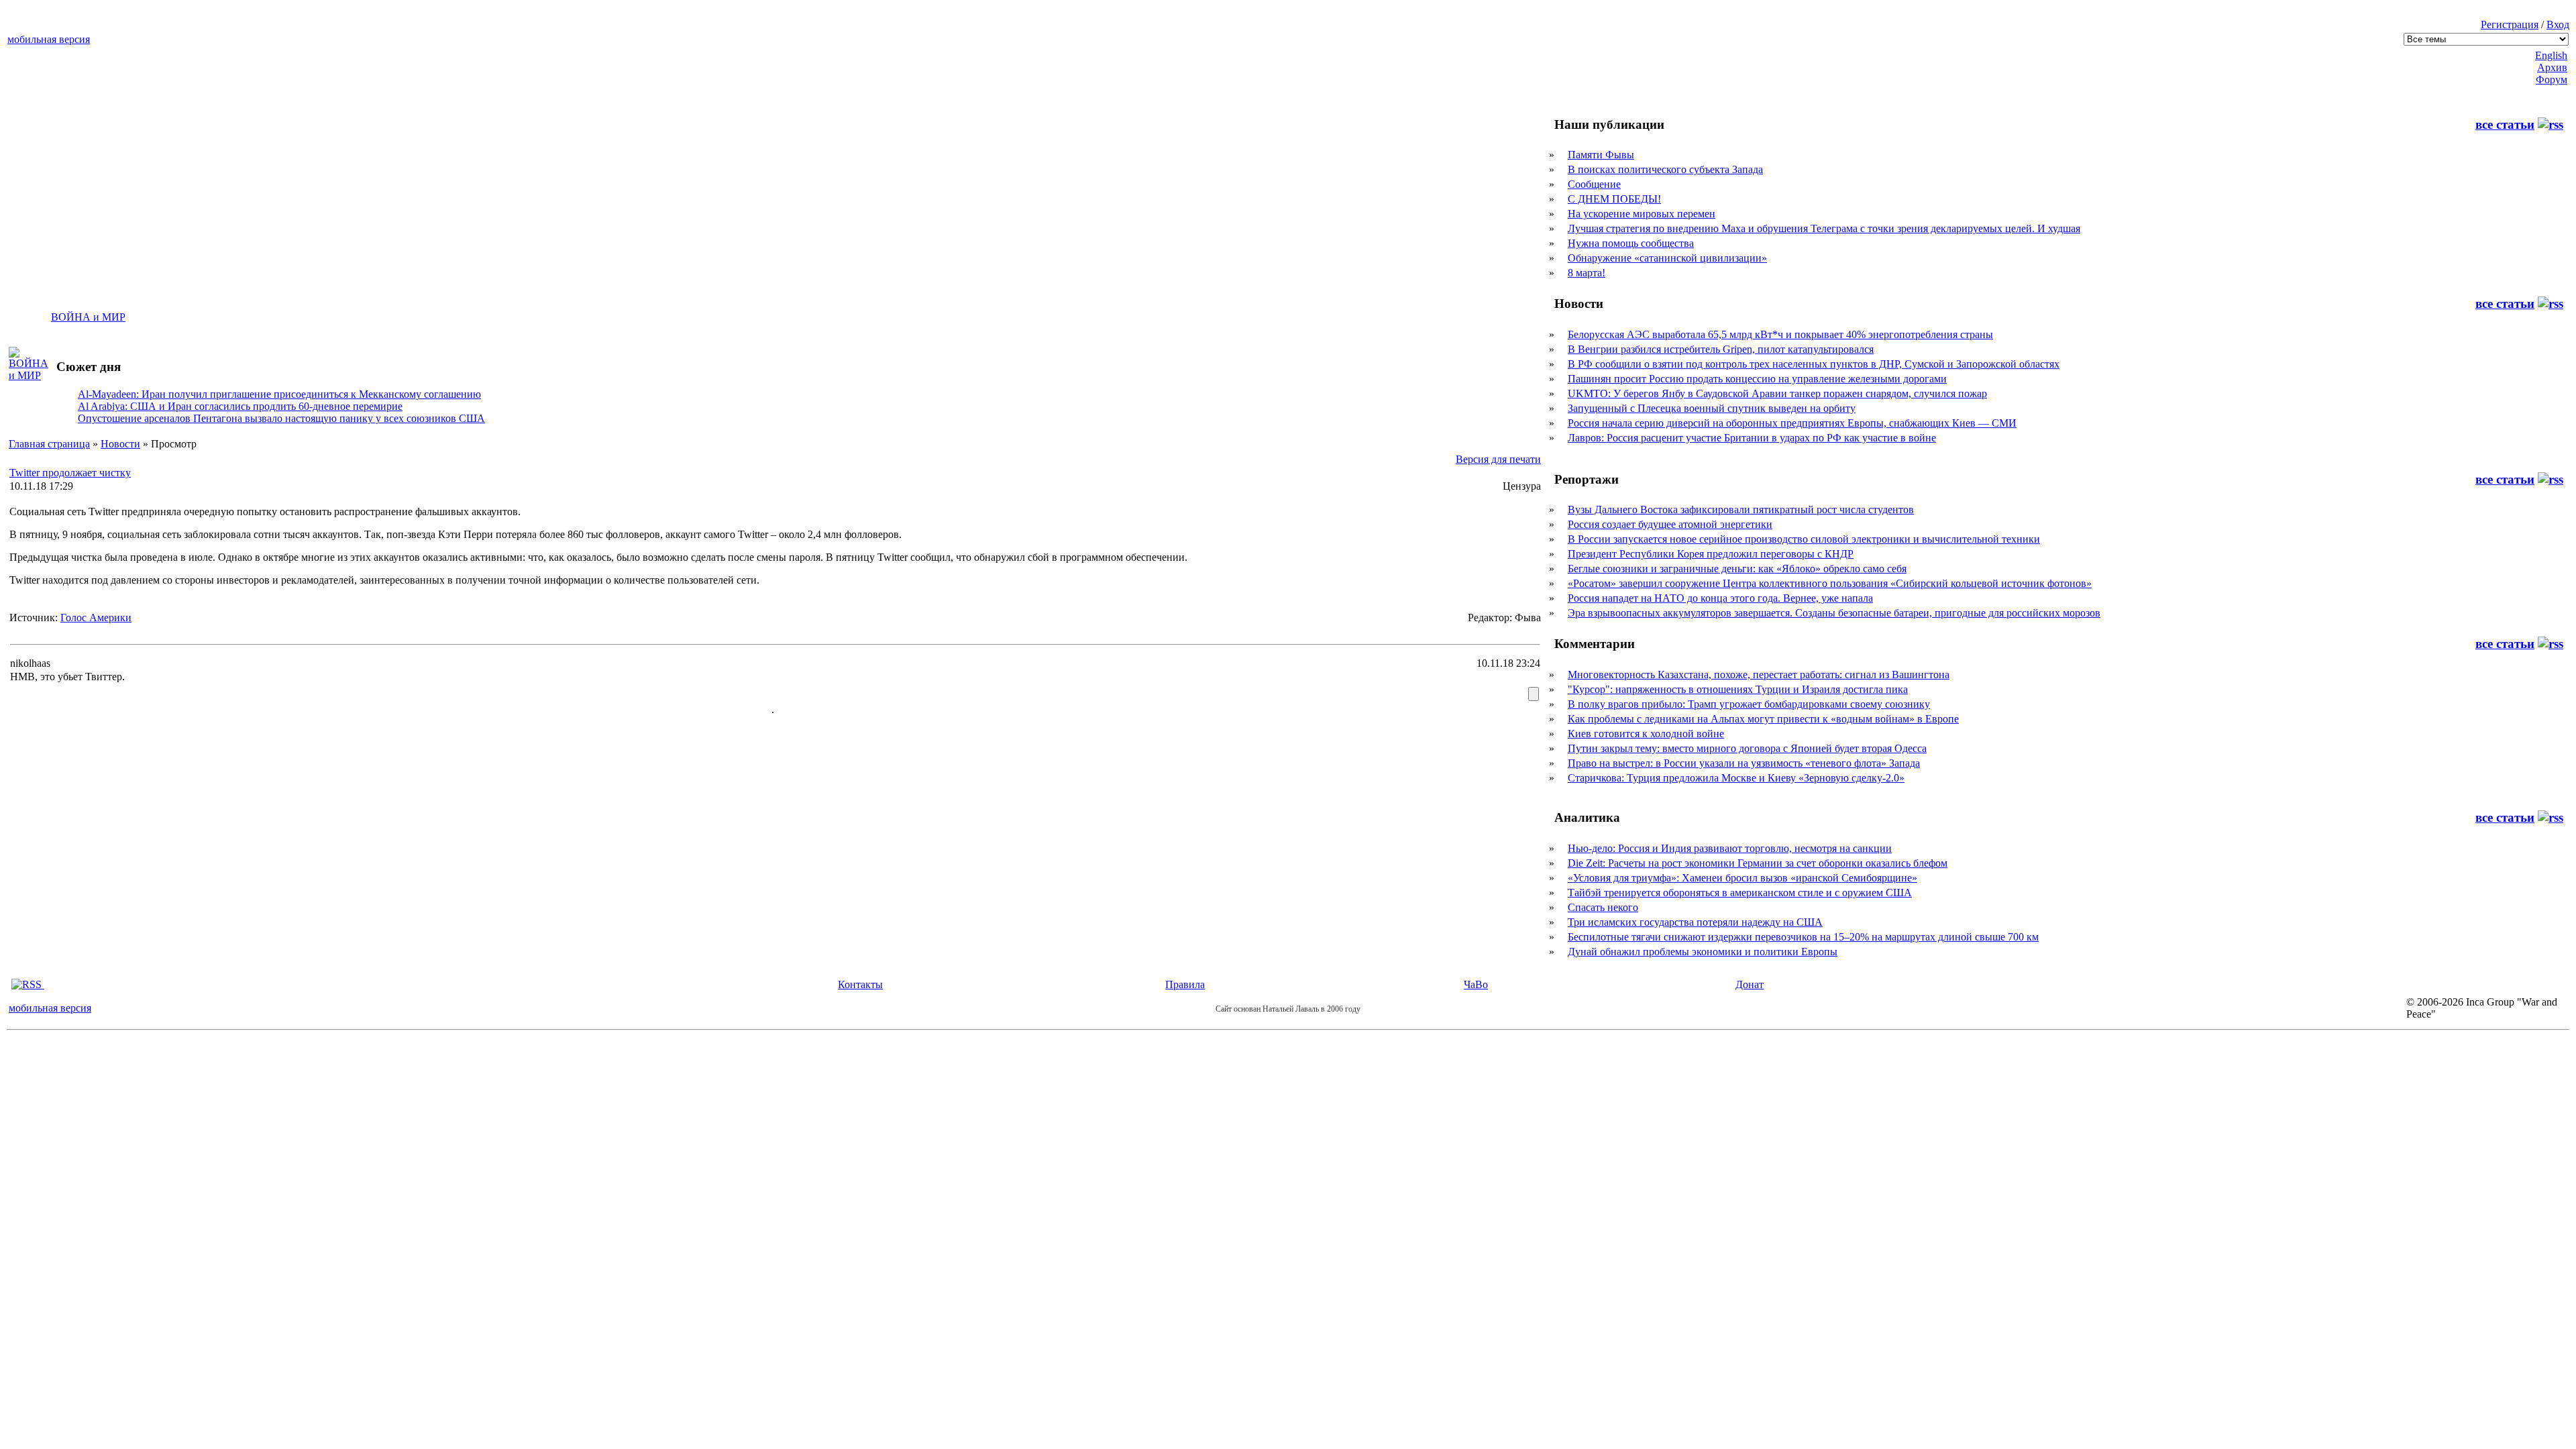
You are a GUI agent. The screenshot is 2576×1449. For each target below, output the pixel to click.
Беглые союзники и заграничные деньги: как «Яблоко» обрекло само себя (1737, 569)
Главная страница (49, 444)
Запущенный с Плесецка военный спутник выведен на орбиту (1712, 408)
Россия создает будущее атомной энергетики (1670, 524)
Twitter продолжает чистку (70, 473)
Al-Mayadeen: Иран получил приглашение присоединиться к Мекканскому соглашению (279, 394)
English (2551, 55)
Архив (2552, 67)
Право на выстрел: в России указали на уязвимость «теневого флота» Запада (1744, 763)
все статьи (2505, 124)
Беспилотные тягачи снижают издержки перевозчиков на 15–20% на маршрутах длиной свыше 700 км (1803, 937)
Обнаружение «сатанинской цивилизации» (1667, 258)
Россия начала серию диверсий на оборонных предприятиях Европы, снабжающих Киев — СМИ (1792, 423)
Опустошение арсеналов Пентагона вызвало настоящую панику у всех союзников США (281, 418)
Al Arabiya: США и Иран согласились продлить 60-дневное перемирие (240, 406)
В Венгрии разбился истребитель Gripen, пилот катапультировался (1721, 349)
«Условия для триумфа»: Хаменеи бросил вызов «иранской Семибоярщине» (1742, 878)
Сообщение (1594, 184)
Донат (1750, 984)
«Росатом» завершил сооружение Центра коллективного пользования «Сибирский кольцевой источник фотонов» (1830, 583)
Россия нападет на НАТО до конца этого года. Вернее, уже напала (1720, 598)
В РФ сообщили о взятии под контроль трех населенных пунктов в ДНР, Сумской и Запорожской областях (1814, 364)
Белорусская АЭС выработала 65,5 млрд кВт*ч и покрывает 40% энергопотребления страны (1780, 334)
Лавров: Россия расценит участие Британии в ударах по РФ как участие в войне (1752, 438)
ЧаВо (1476, 984)
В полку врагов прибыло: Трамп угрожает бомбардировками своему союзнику (1749, 704)
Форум (2552, 79)
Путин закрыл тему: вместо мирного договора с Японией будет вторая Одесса (1747, 748)
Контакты (860, 984)
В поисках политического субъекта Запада (1665, 169)
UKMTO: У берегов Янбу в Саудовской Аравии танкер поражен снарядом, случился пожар (1777, 393)
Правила (1185, 984)
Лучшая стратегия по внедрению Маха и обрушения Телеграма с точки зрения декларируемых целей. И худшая (1824, 228)
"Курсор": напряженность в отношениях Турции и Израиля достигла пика (1738, 689)
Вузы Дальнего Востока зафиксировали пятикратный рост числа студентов (1741, 509)
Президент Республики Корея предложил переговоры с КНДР (1711, 554)
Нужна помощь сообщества (1631, 243)
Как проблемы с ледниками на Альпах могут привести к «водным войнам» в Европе (1763, 719)
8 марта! (1587, 273)
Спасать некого (1603, 907)
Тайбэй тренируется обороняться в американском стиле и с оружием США (1740, 893)
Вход (2558, 24)
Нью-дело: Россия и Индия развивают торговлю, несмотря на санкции (1730, 848)
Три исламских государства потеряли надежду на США (1695, 922)
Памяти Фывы (1601, 155)
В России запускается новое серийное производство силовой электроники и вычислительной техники (1804, 539)
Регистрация (2510, 24)
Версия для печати (1498, 459)
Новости (120, 444)
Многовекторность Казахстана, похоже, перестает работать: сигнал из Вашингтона (1759, 675)
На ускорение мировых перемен (1642, 214)
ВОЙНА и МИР (88, 317)
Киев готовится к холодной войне (1646, 734)
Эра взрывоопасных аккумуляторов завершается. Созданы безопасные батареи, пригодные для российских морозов (1834, 613)
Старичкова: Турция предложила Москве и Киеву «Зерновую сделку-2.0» (1736, 778)
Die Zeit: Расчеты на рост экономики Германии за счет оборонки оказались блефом (1758, 863)
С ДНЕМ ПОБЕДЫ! (1614, 199)
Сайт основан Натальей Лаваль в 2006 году (1288, 1009)
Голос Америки (96, 618)
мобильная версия (49, 39)
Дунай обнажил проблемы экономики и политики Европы (1703, 952)
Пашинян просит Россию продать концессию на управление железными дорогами (1757, 379)
